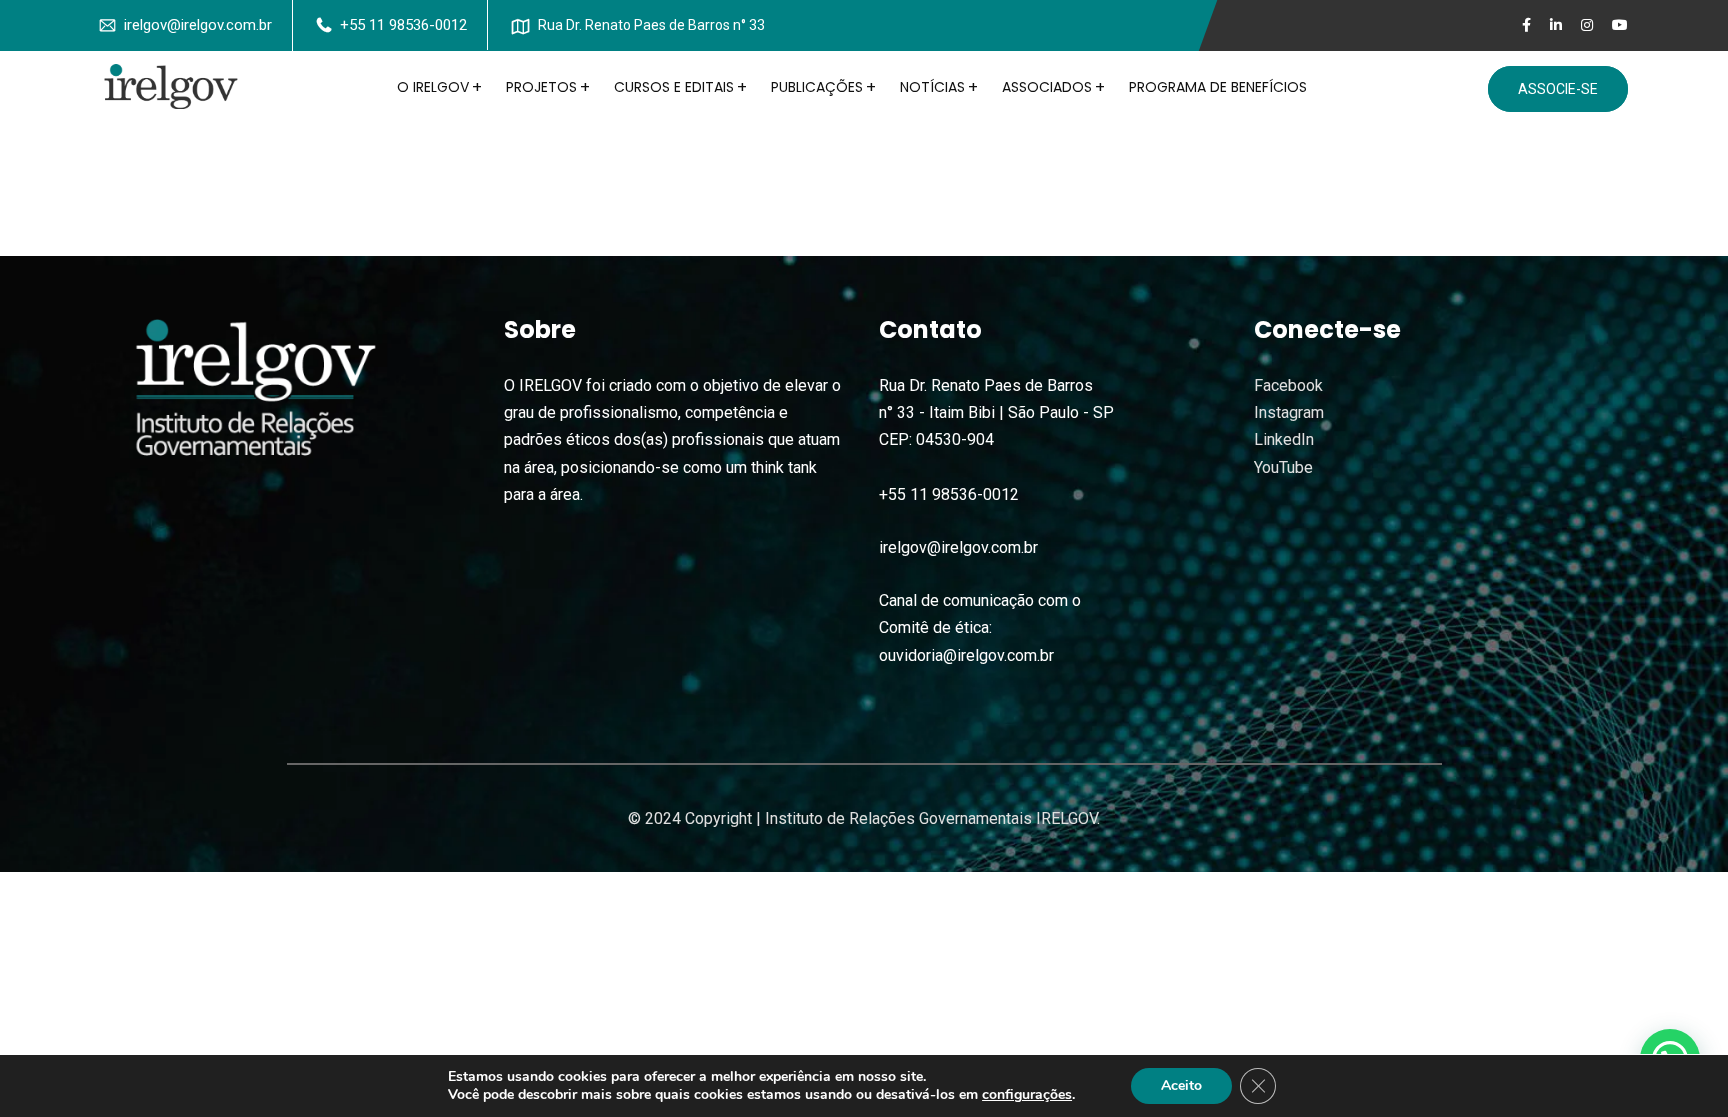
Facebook (1288, 385)
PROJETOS (541, 87)
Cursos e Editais (674, 87)
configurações (1027, 1095)
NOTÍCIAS (932, 87)
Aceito (1181, 1085)
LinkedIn (1284, 439)
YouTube (1283, 467)
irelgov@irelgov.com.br (198, 25)
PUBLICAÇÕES (817, 87)
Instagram (1289, 412)
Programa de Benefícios (1218, 87)
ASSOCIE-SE (1558, 89)
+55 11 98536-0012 (403, 25)
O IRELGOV (433, 87)
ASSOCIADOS (1047, 87)
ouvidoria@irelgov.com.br (966, 655)
